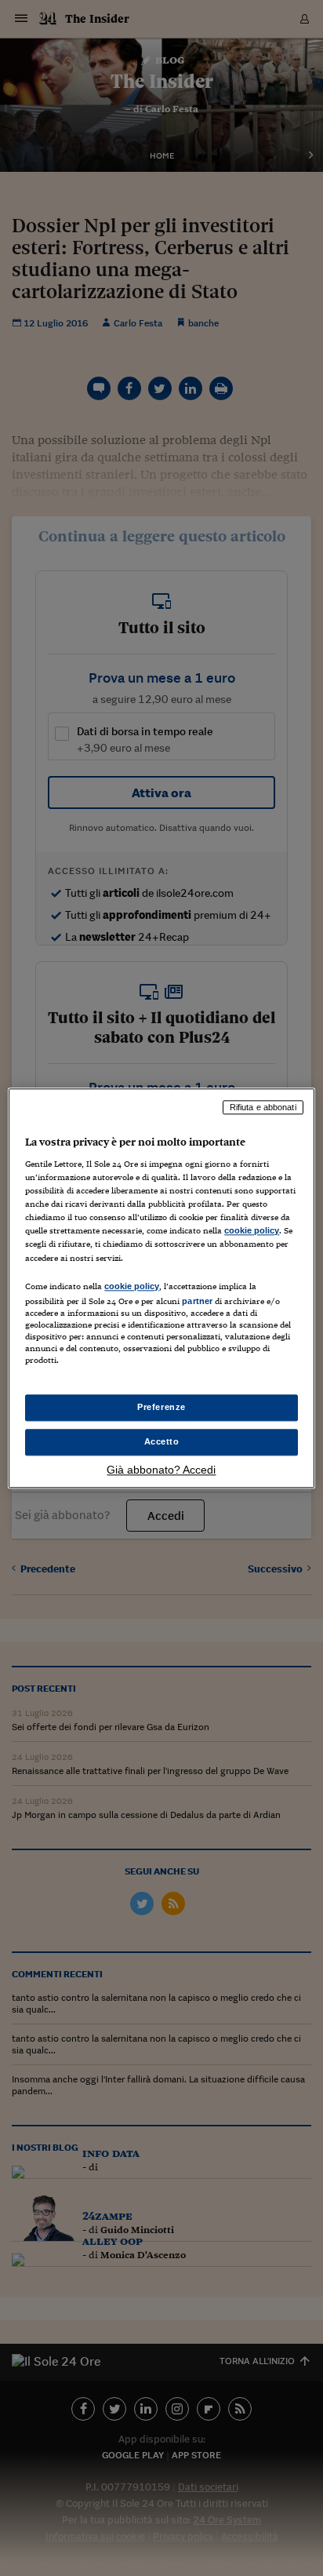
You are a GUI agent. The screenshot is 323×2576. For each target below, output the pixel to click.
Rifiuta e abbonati (263, 1107)
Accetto (162, 1441)
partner (197, 1301)
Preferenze (161, 1407)
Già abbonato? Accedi (161, 1470)
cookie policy (252, 1231)
